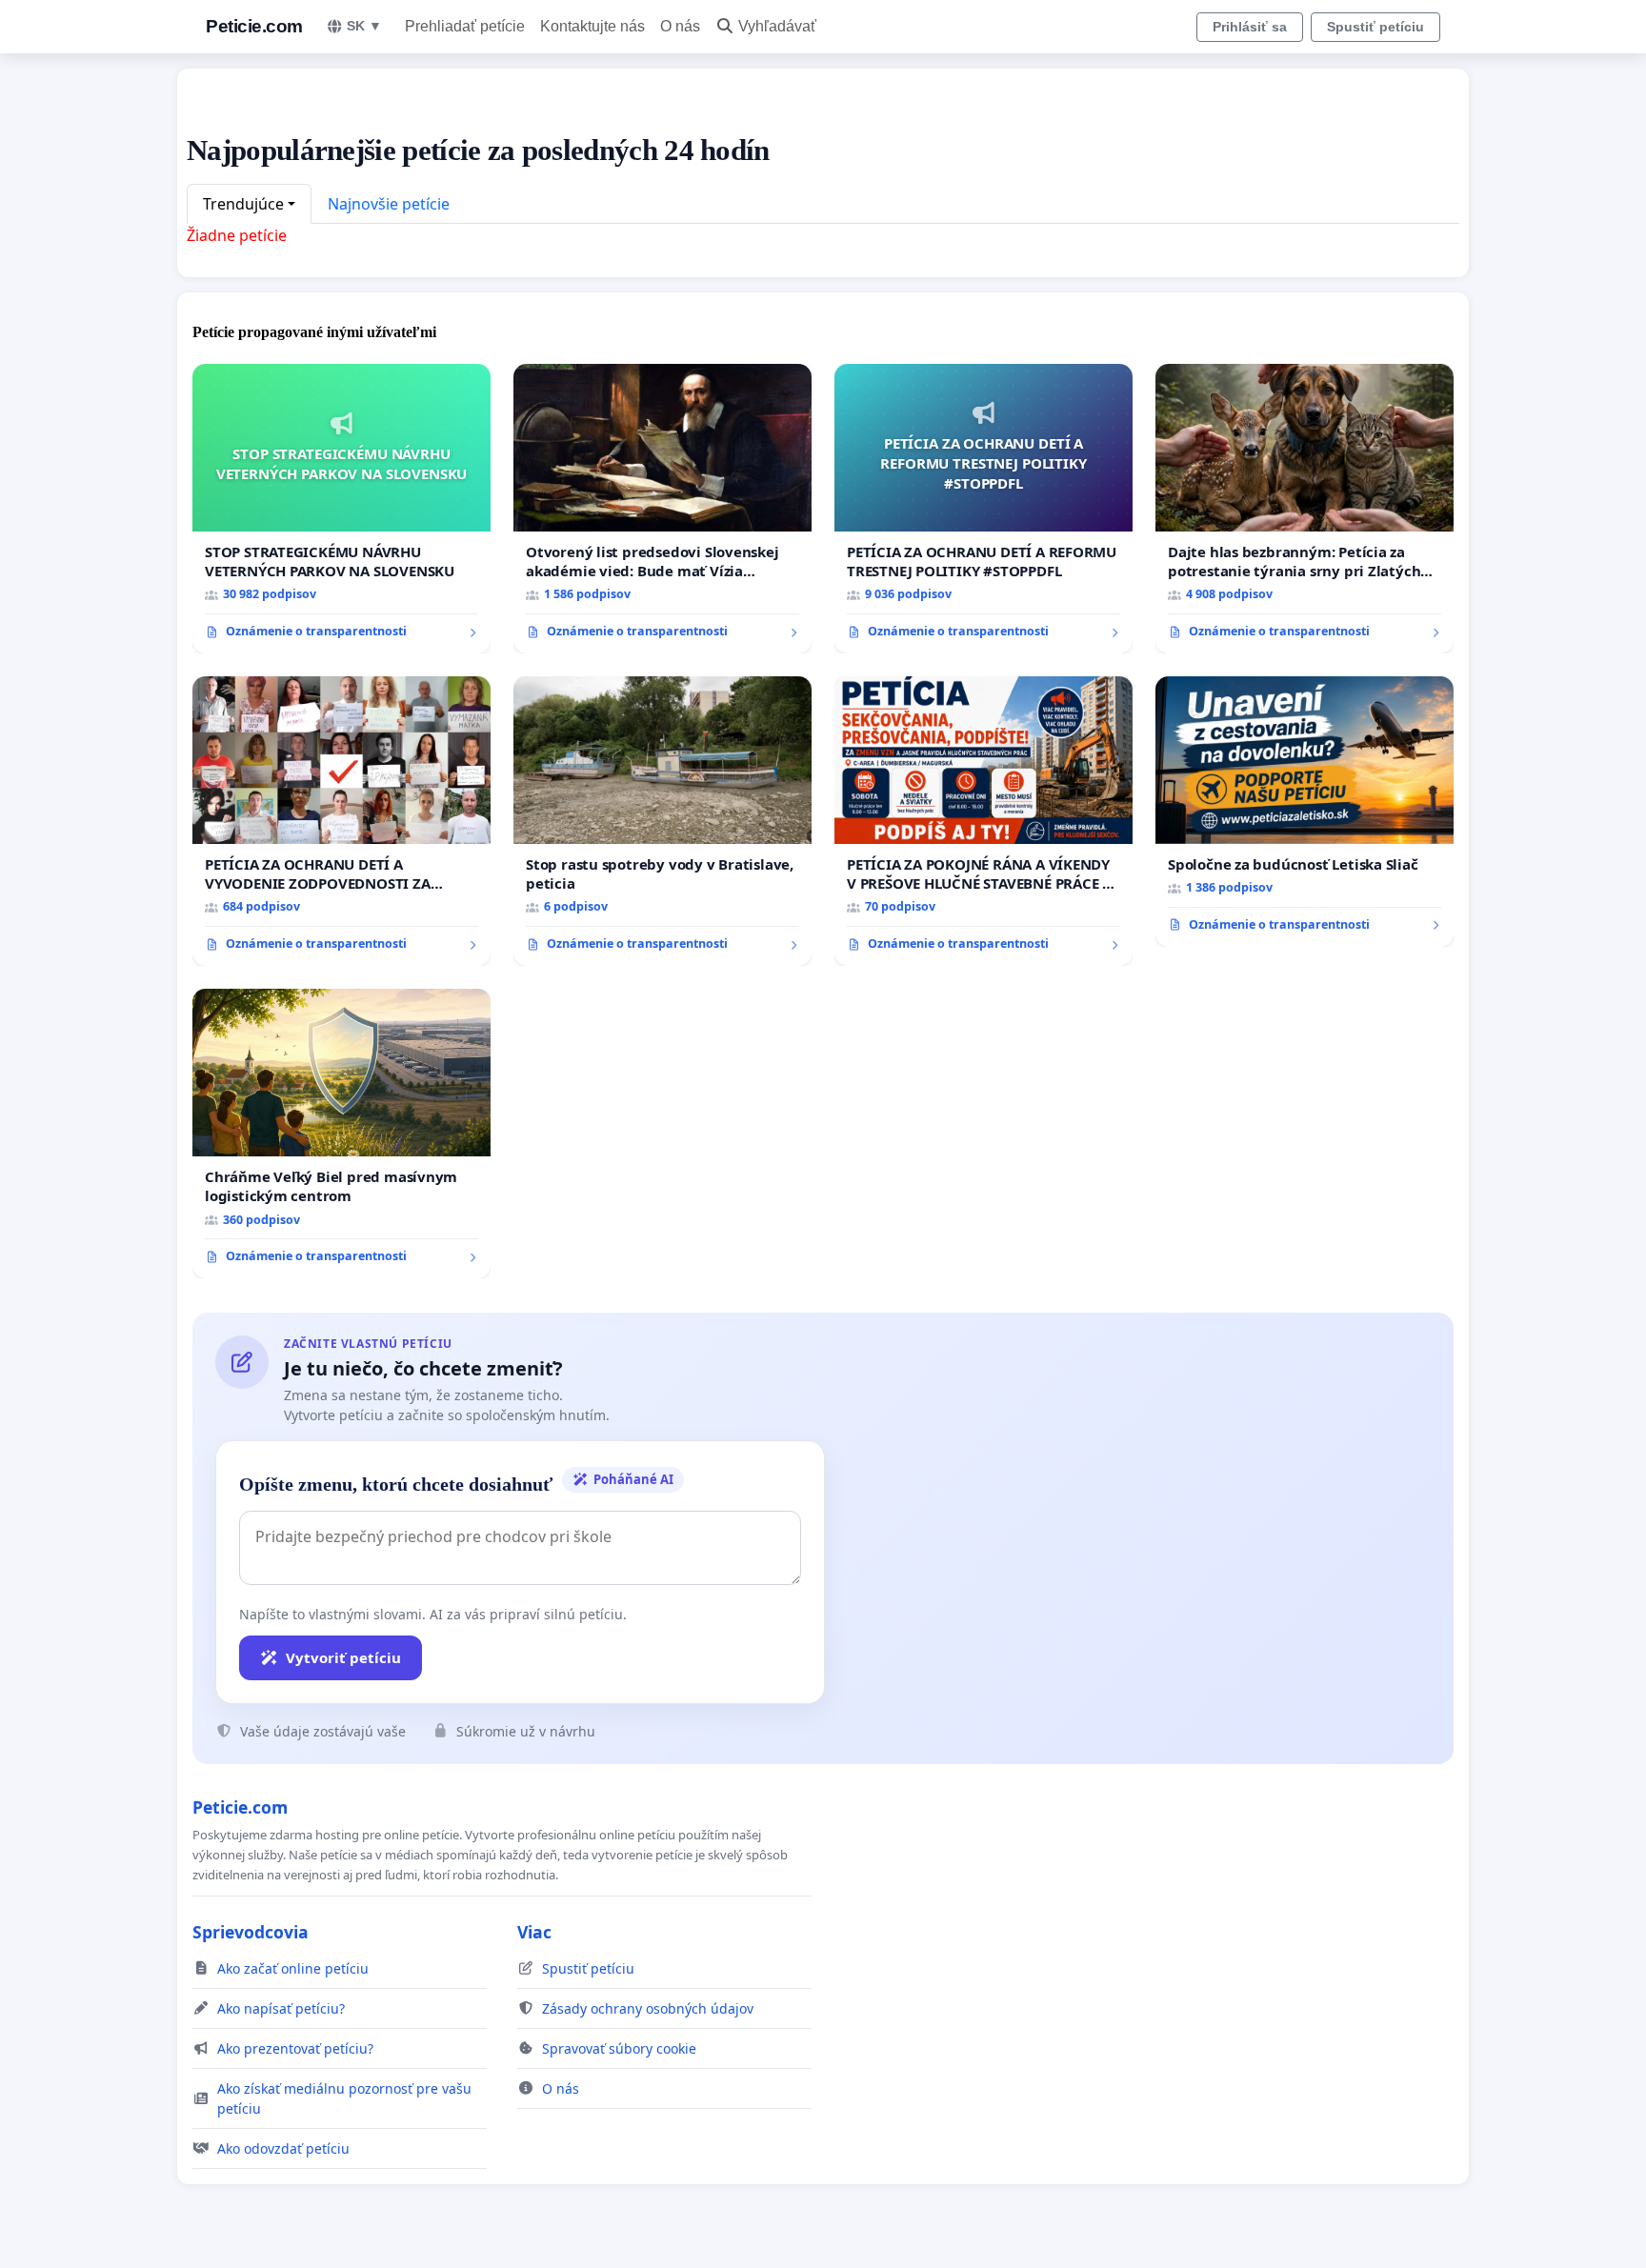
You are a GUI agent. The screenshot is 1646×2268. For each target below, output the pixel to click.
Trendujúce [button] (243, 204)
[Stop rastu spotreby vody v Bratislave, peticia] (662, 821)
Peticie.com (254, 26)
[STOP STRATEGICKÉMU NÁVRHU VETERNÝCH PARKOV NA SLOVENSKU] (341, 509)
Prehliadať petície (465, 26)
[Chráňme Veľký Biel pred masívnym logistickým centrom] (341, 1134)
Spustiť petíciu (1375, 27)
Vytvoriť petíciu (343, 1657)
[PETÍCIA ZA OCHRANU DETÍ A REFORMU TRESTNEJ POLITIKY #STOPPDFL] (984, 509)
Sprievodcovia (251, 1932)
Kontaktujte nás (592, 26)
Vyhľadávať (777, 26)
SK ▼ (364, 26)
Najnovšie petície (389, 204)
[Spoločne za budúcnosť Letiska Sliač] (1305, 812)
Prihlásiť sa (1250, 27)
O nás (680, 26)
